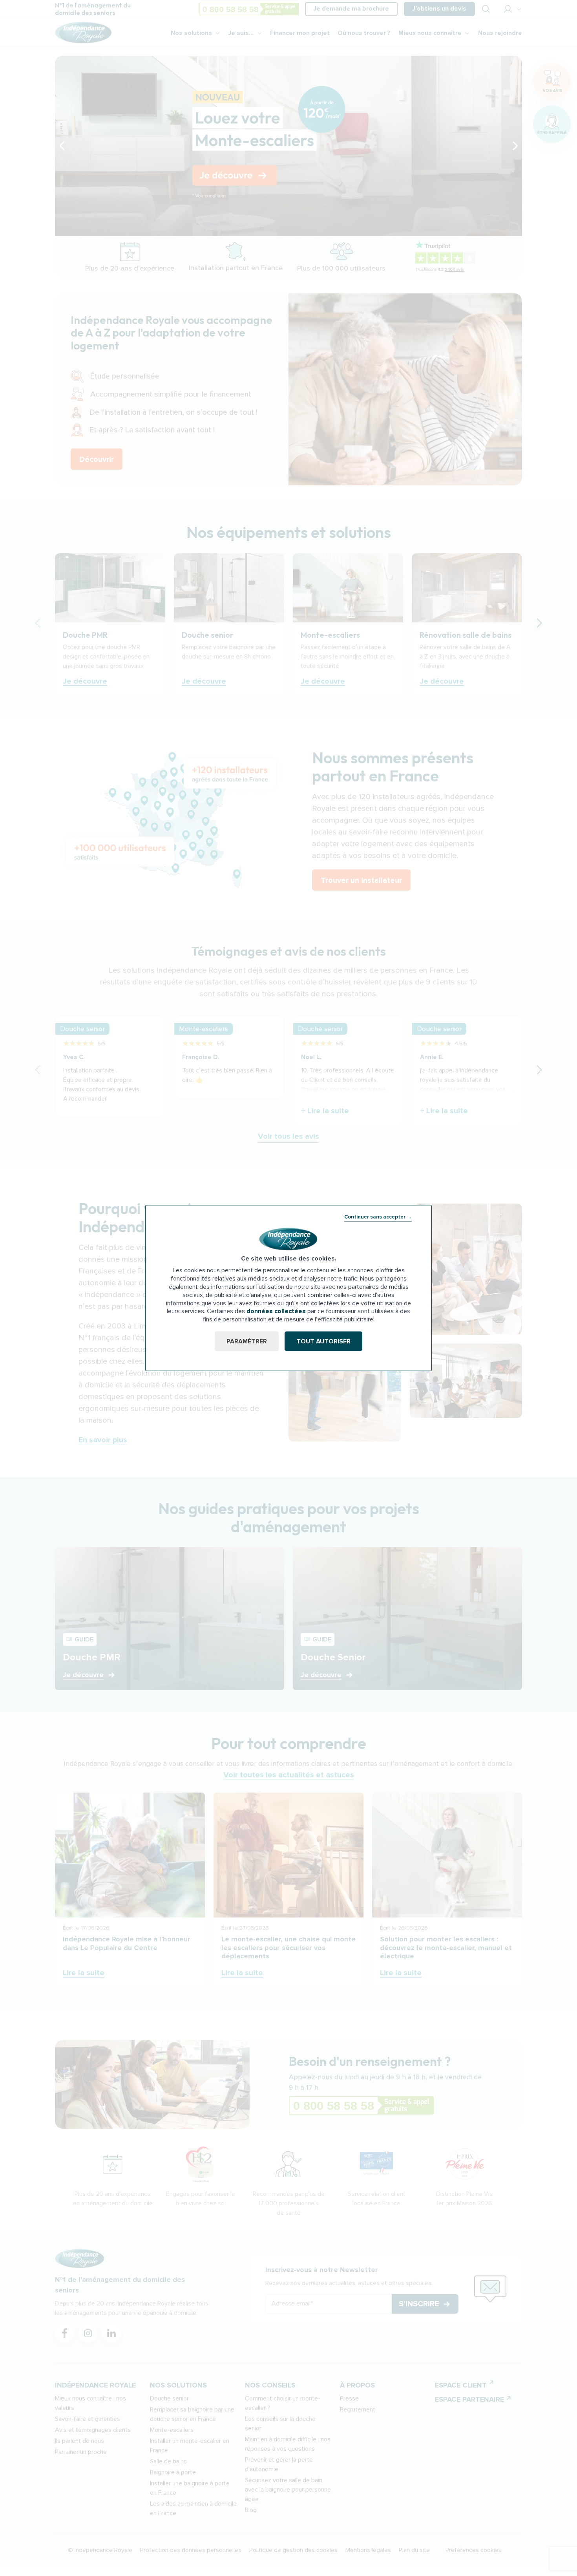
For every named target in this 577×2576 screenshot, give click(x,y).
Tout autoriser (323, 1341)
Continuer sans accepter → (378, 1217)
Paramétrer (247, 1341)
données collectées (276, 1311)
